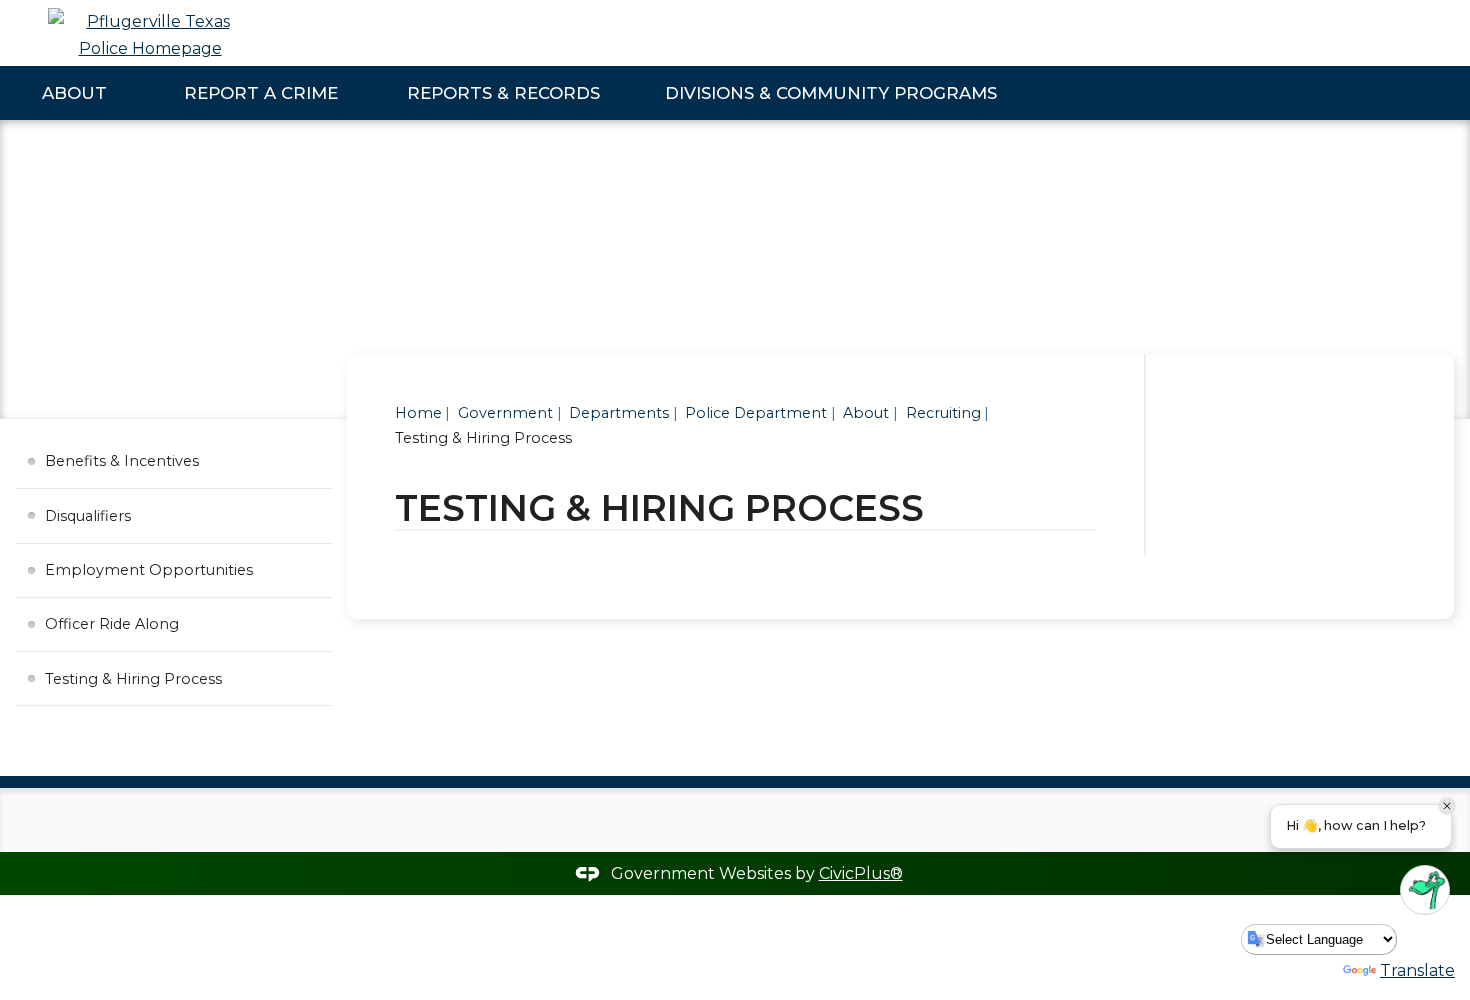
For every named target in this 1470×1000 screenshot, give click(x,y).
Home (418, 413)
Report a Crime (261, 93)
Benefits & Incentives (122, 461)
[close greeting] (1447, 806)
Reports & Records (503, 93)
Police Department (754, 413)
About (74, 93)
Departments (617, 413)
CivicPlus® (861, 873)
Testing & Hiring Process (133, 679)
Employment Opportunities (149, 570)
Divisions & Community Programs (831, 93)
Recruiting (941, 413)
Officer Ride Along (112, 624)
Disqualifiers (88, 516)
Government (503, 413)
